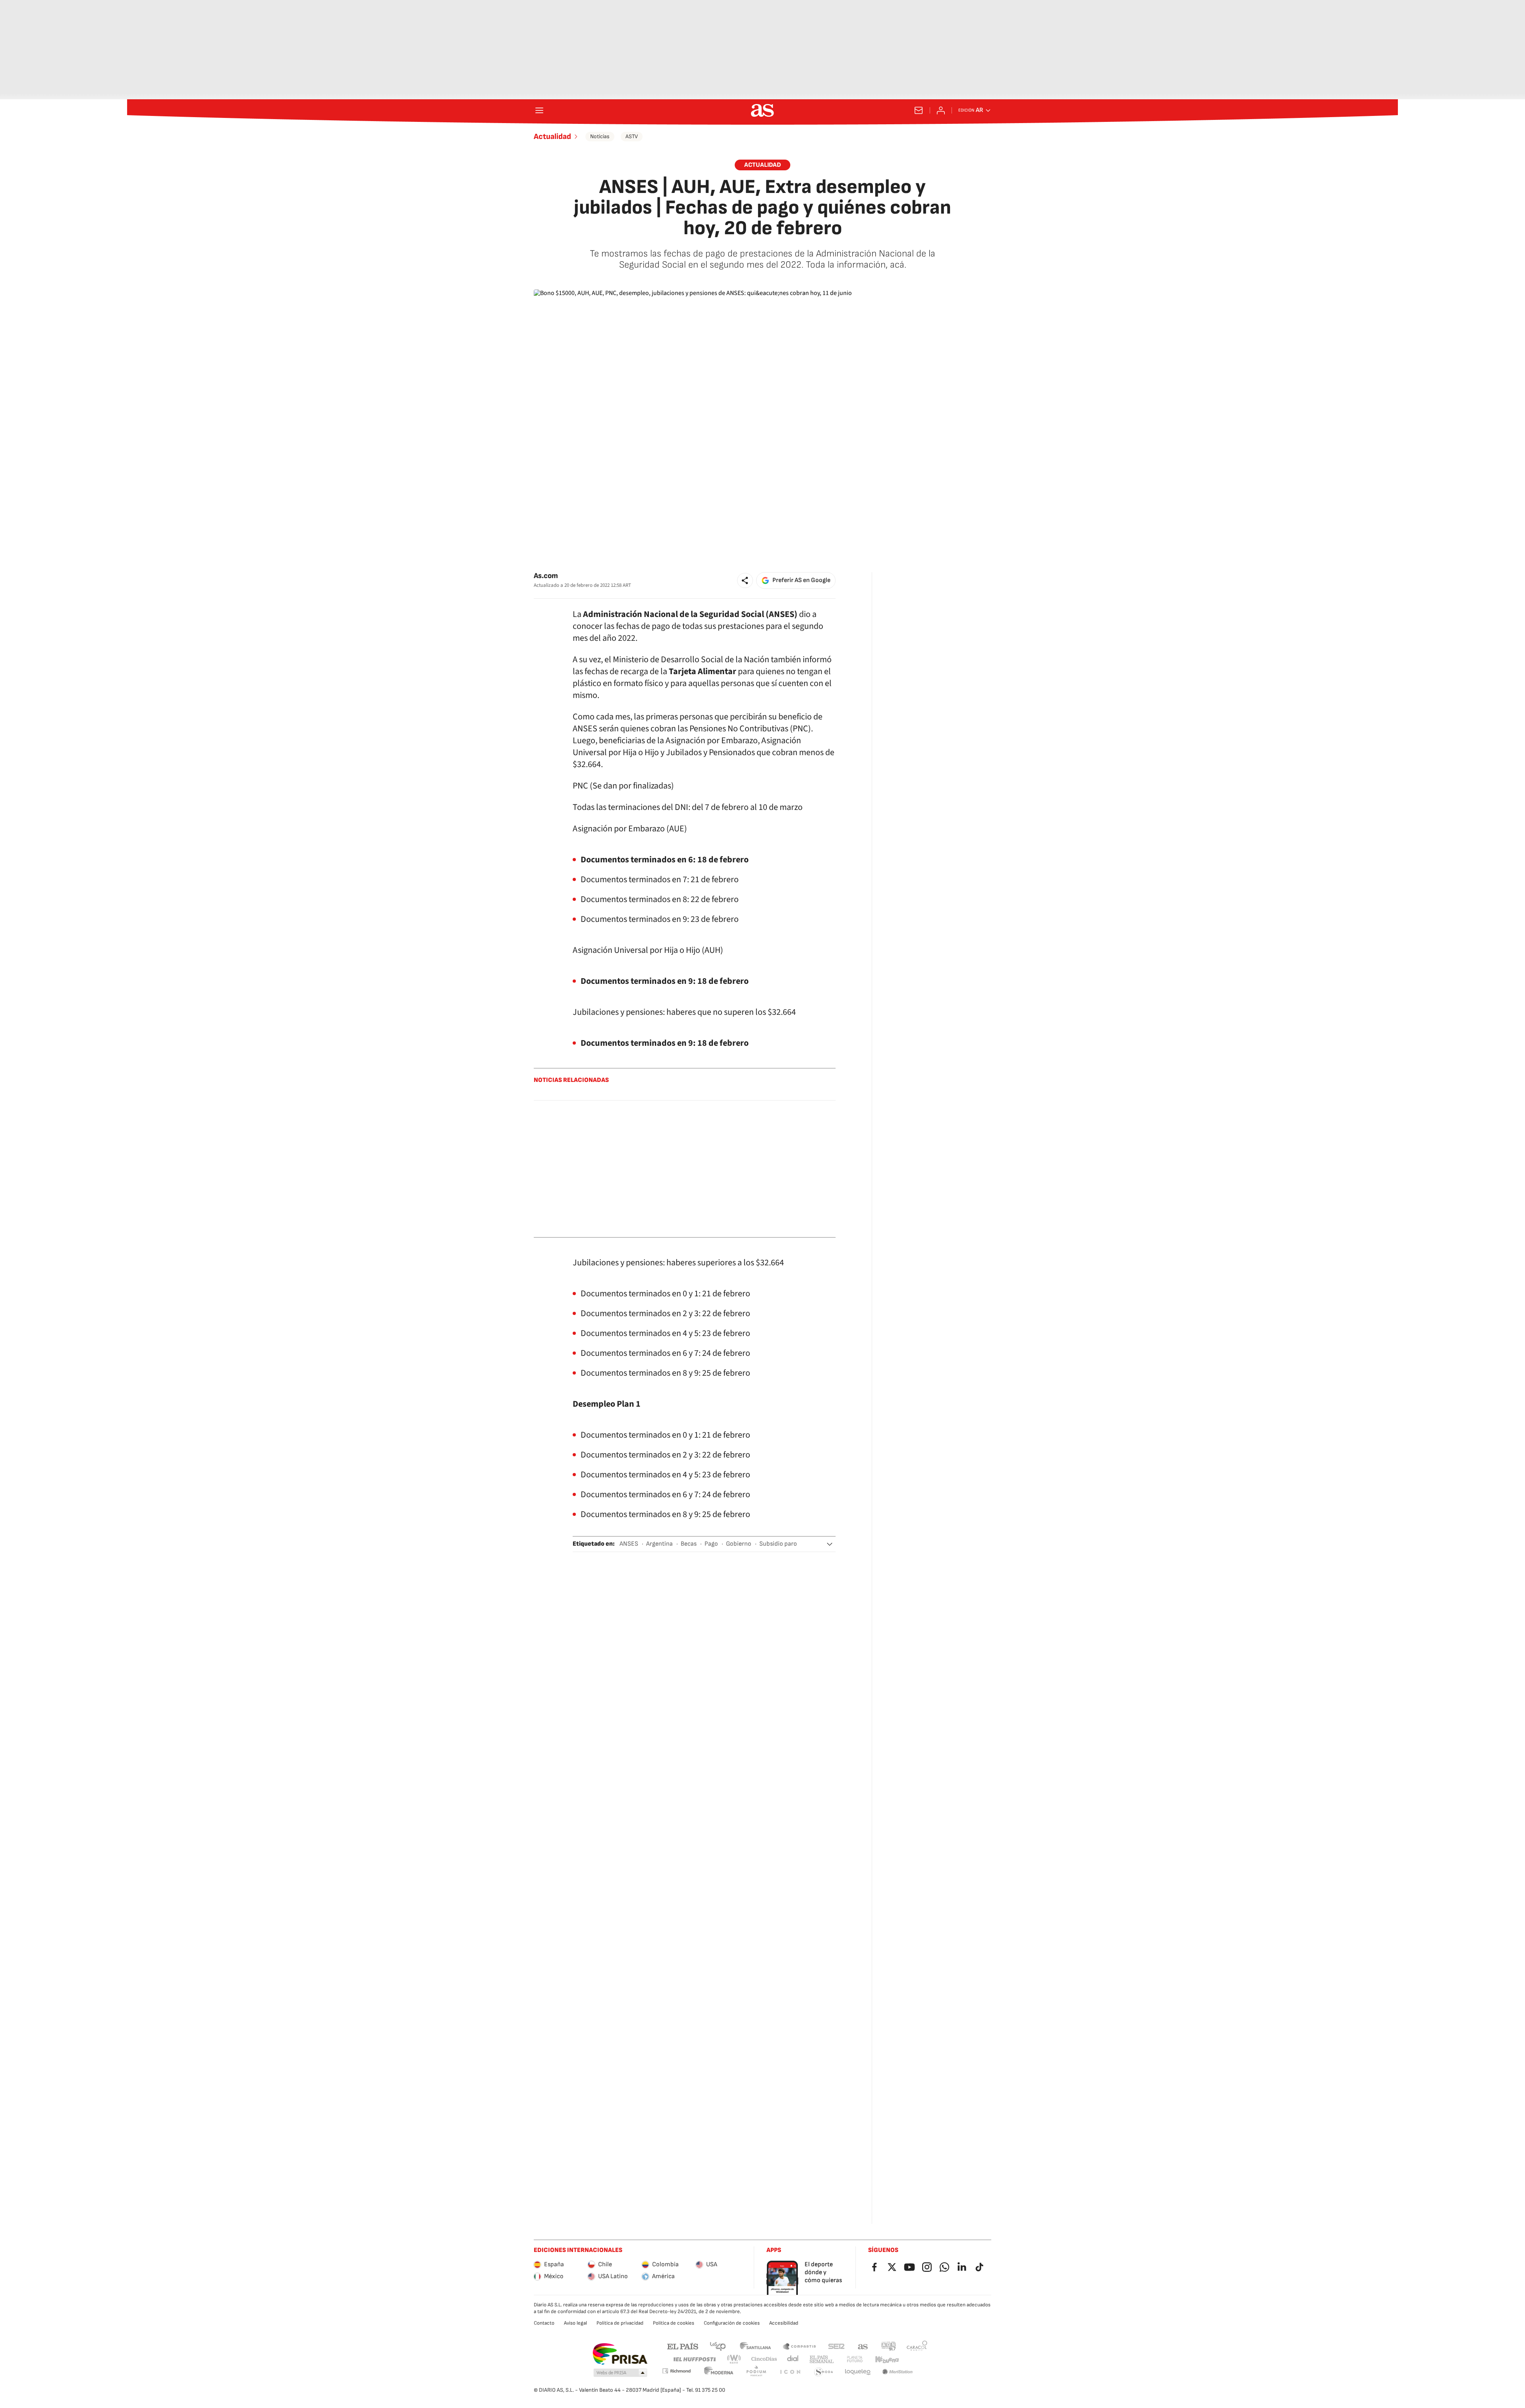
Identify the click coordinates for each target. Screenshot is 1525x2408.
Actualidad (552, 137)
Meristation (898, 2372)
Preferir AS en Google (801, 580)
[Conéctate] (941, 110)
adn (889, 2346)
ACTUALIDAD (762, 165)
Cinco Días (764, 2359)
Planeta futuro (855, 2359)
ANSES (629, 1544)
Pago (711, 1544)
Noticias (600, 136)
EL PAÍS (683, 2346)
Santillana (755, 2346)
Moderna (719, 2372)
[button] (745, 580)
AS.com (863, 2346)
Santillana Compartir (799, 2346)
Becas (689, 1544)
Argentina (659, 1544)
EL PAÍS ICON (790, 2372)
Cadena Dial (793, 2359)
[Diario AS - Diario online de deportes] (762, 110)
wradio (734, 2359)
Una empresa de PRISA (620, 2354)
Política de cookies (674, 2323)
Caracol (917, 2346)
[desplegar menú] (539, 110)
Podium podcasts (756, 2372)
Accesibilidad (784, 2323)
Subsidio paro (778, 1544)
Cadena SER (836, 2346)
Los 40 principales (718, 2346)
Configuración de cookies (732, 2323)
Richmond (676, 2371)
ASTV (632, 136)
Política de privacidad (620, 2323)
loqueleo (858, 2372)
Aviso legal (575, 2323)
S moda (824, 2372)
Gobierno (739, 1544)
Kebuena (887, 2359)
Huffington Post (694, 2359)
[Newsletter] (919, 110)
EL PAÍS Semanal (821, 2359)
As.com (546, 576)
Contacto (544, 2323)
